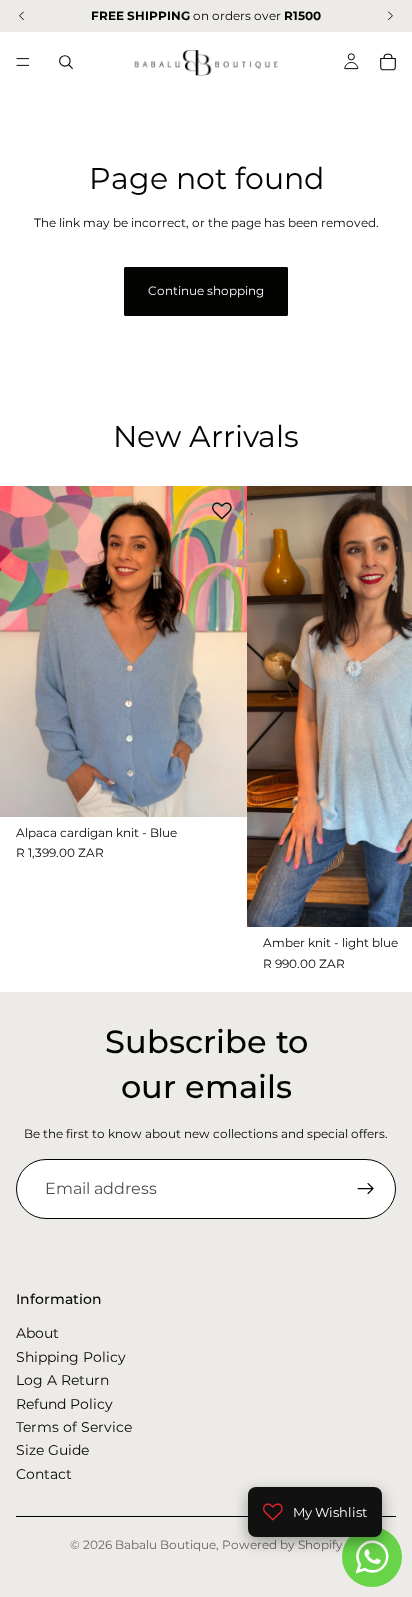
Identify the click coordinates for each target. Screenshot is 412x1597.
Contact (44, 1474)
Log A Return (62, 1380)
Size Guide (52, 1450)
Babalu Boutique (165, 1544)
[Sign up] (366, 1189)
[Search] (66, 62)
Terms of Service (74, 1427)
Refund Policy (64, 1403)
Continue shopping (206, 290)
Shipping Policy (71, 1357)
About (37, 1333)
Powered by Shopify (282, 1544)
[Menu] (23, 62)
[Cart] (388, 62)
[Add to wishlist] (222, 511)
